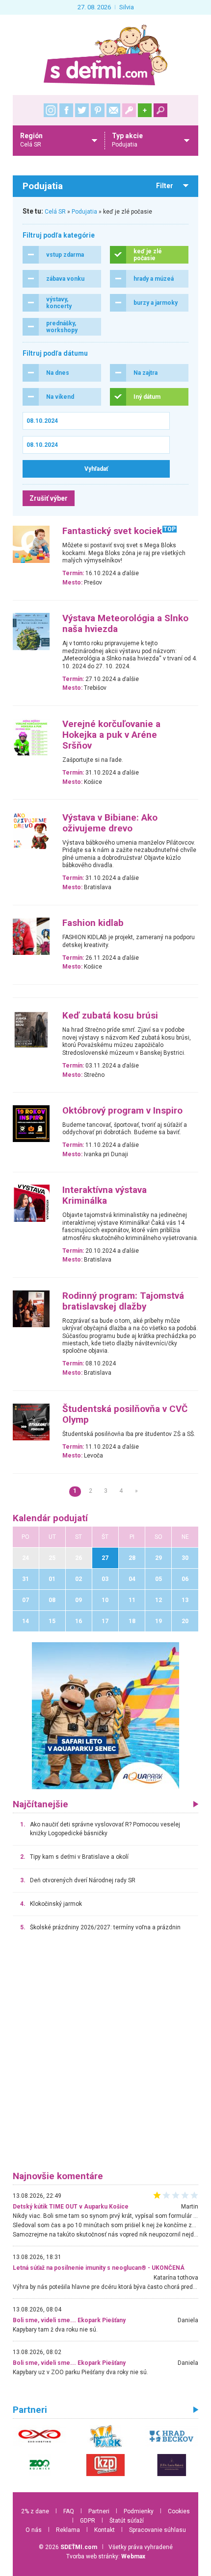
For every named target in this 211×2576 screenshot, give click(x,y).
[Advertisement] (105, 2056)
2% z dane (35, 2511)
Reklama (68, 2530)
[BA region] (105, 1715)
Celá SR (55, 212)
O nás (34, 2530)
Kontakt (105, 2530)
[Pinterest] (98, 110)
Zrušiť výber (49, 498)
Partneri (99, 2511)
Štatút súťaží (127, 2521)
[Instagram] (51, 110)
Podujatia (84, 212)
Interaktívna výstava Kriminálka (105, 1195)
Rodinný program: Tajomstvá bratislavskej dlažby (123, 1301)
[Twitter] (82, 110)
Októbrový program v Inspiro (122, 1111)
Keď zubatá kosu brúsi (110, 1016)
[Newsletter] (113, 110)
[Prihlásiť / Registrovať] (129, 110)
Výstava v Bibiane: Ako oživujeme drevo (110, 823)
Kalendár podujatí (50, 1518)
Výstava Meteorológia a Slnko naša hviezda (125, 624)
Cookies (179, 2511)
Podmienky (139, 2511)
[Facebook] (66, 110)
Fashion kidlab (93, 923)
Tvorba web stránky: (106, 2556)
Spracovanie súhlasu (158, 2530)
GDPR (88, 2521)
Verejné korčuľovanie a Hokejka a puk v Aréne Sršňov (111, 735)
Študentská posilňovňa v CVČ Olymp (125, 1414)
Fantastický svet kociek (112, 531)
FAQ (69, 2511)
